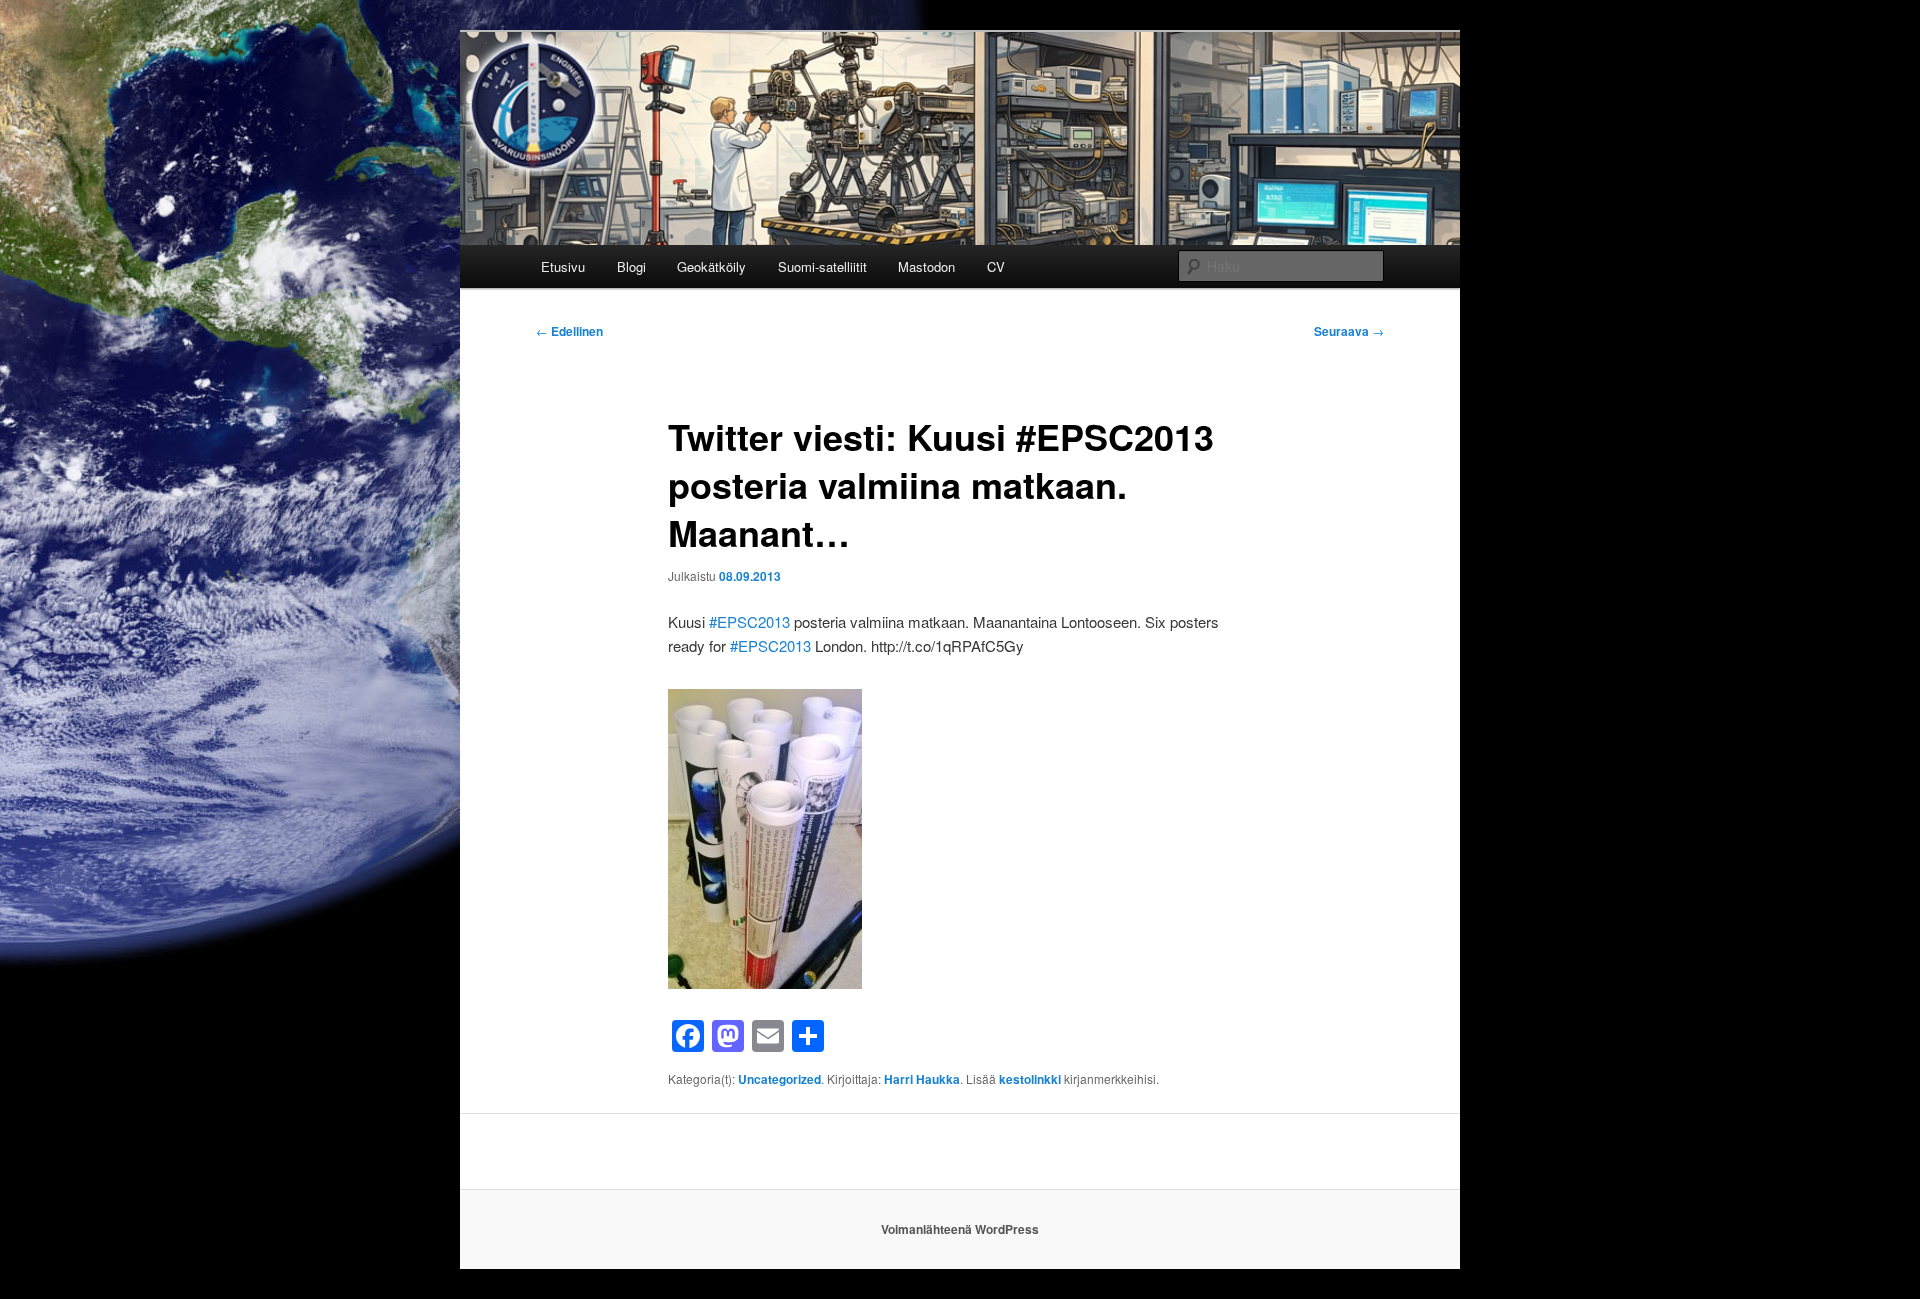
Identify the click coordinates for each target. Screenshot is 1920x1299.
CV (996, 266)
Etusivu (563, 266)
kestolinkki (1030, 1079)
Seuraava (1349, 331)
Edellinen (569, 331)
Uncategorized (779, 1079)
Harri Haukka (922, 1079)
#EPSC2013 (749, 621)
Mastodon (926, 266)
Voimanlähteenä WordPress (960, 1229)
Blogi (631, 266)
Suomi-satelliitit (822, 266)
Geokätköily (711, 266)
